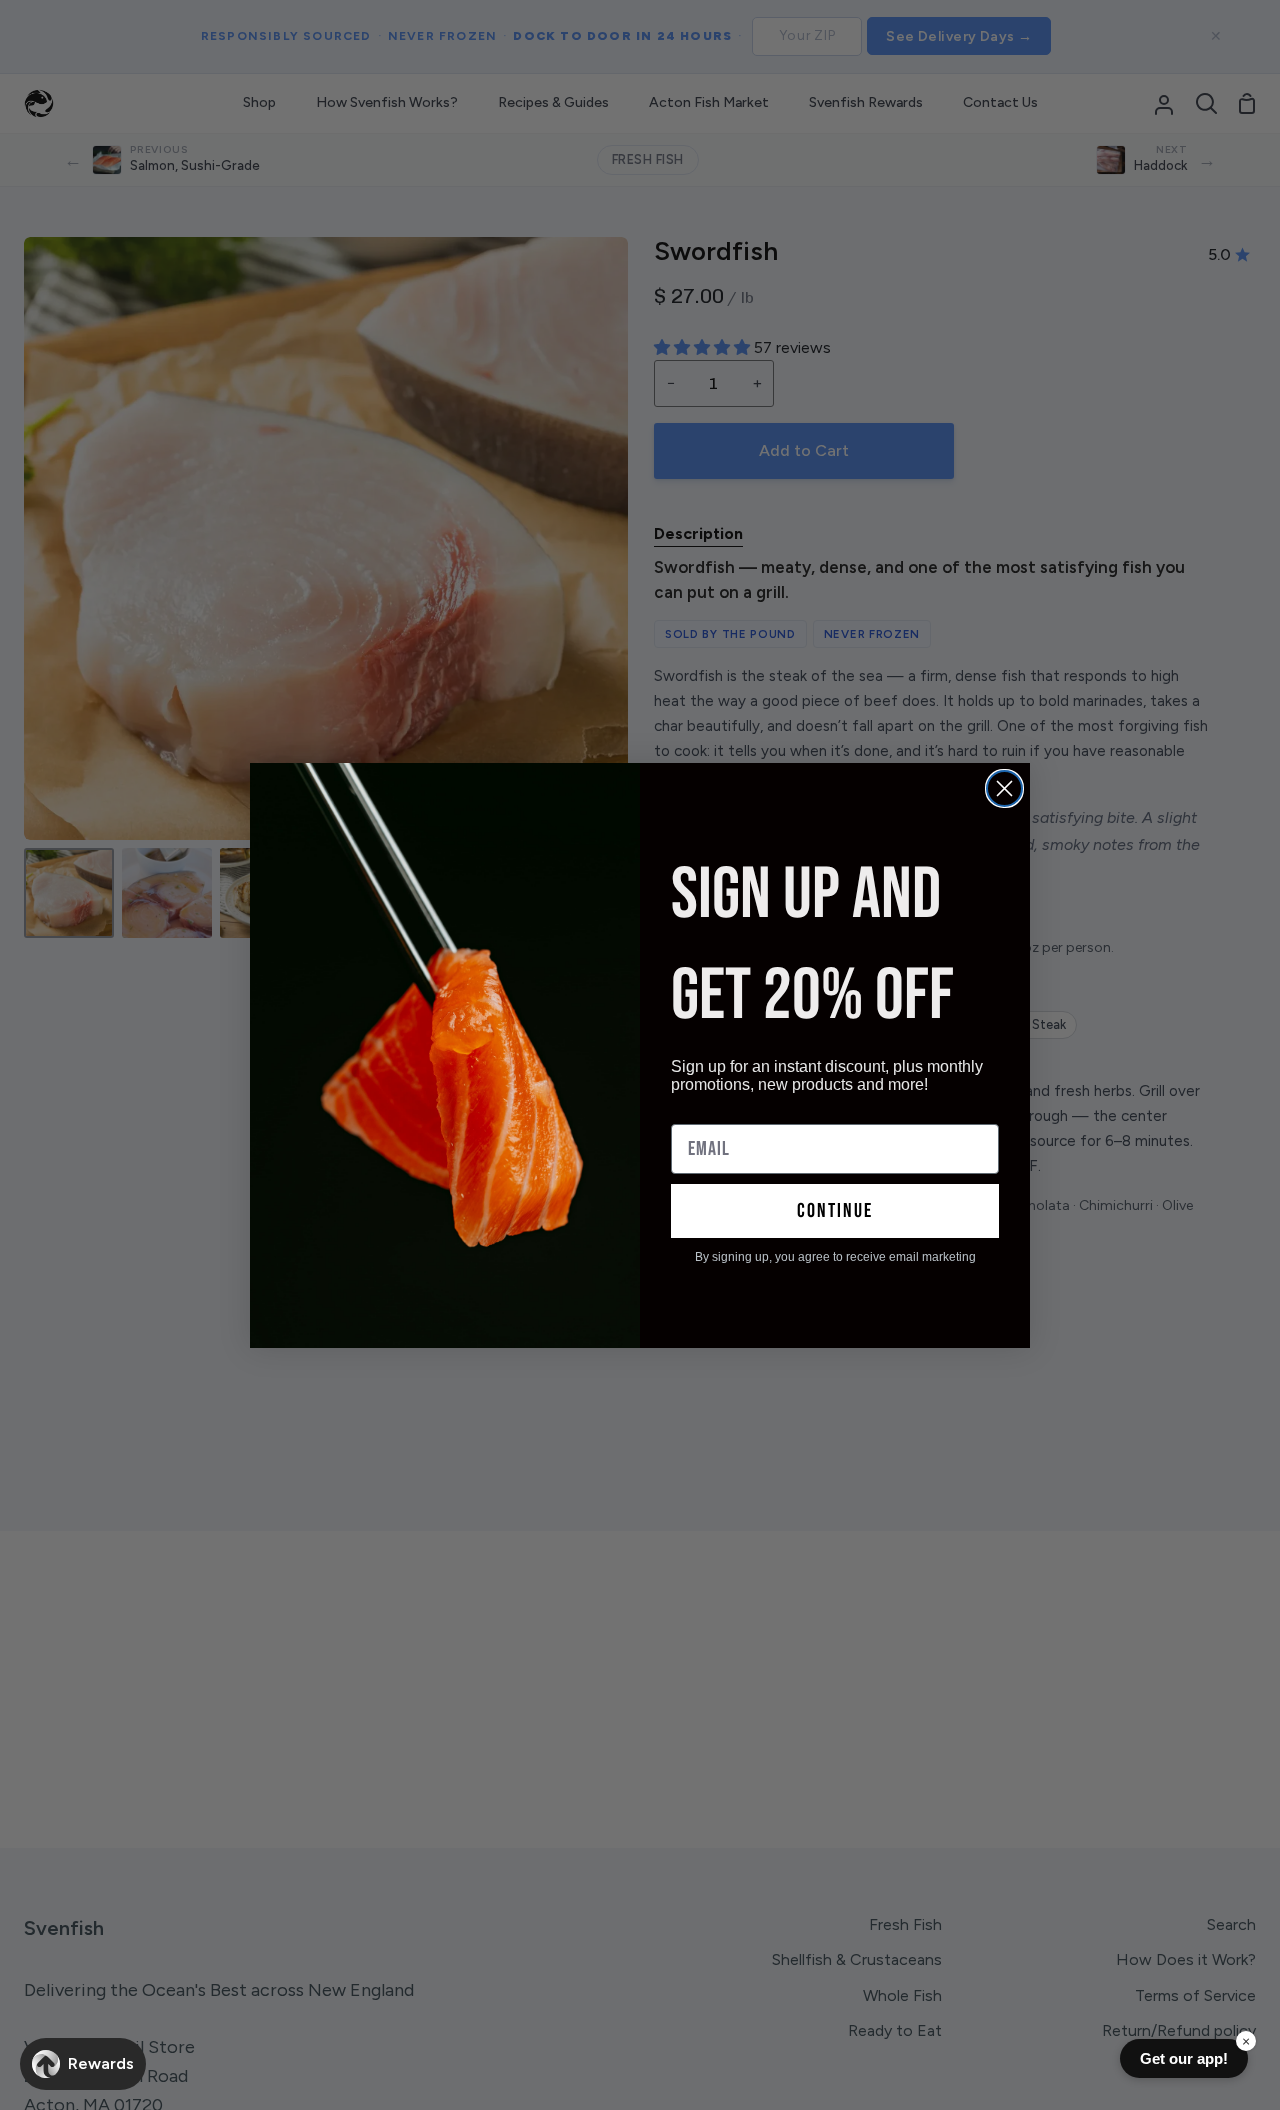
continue (835, 1211)
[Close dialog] (1004, 788)
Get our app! (1184, 2058)
